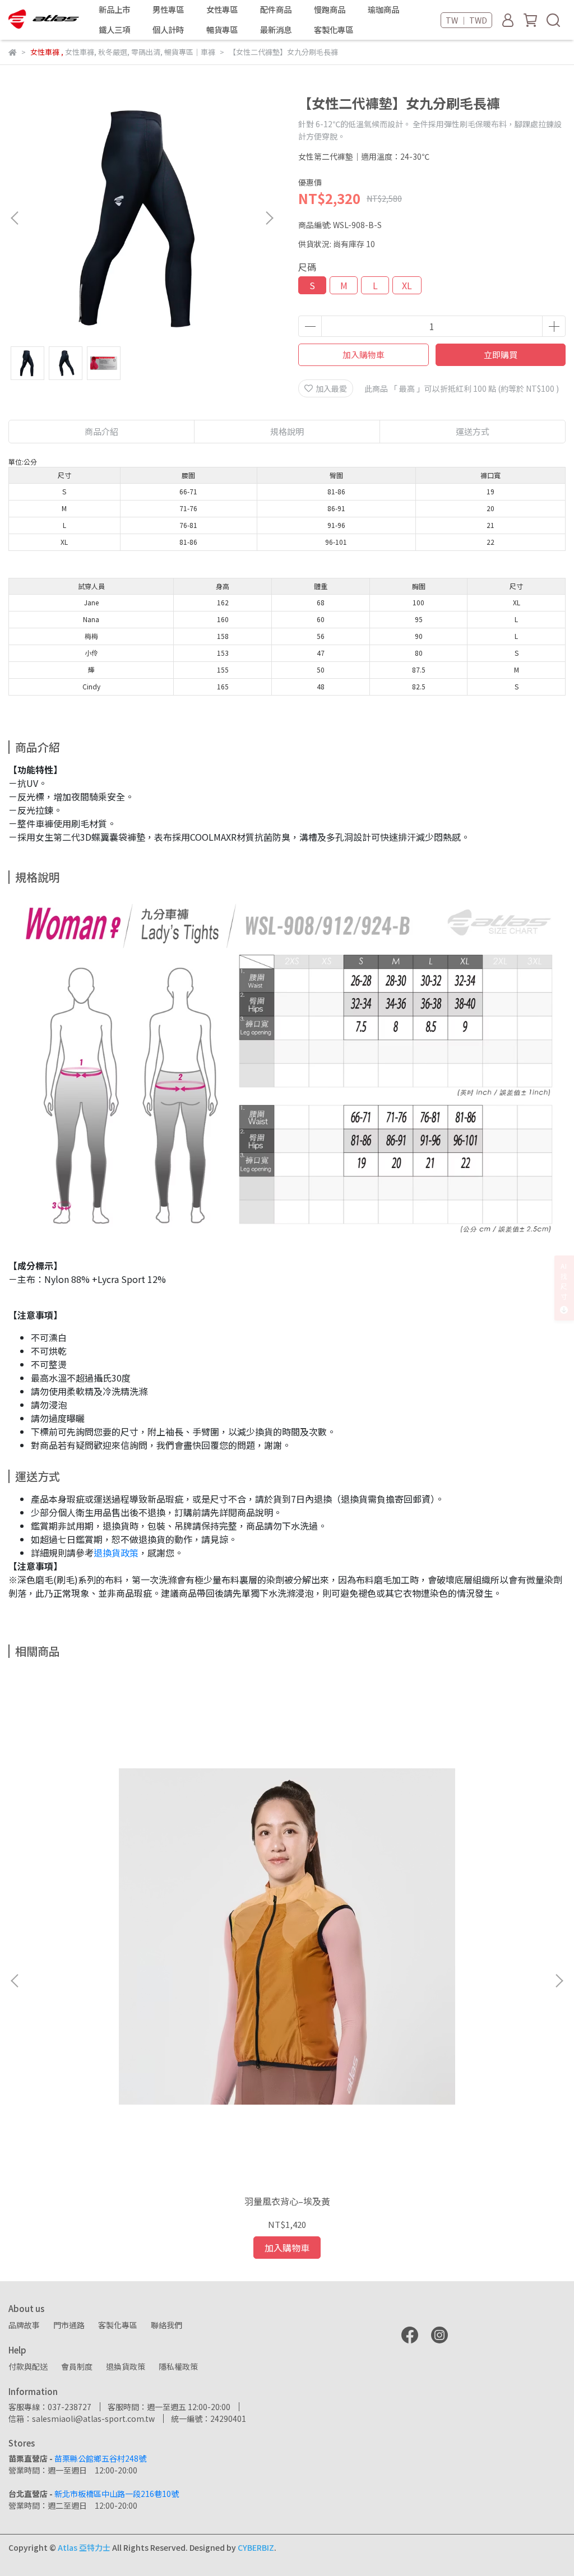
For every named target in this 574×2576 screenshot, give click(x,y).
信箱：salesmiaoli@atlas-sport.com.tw (82, 2419)
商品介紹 (101, 431)
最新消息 (276, 30)
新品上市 (114, 10)
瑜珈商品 (383, 10)
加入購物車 (364, 355)
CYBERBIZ (256, 2547)
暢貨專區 (222, 30)
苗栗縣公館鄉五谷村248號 (100, 2458)
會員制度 (77, 2366)
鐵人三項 (114, 30)
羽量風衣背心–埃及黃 (287, 2201)
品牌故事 (24, 2325)
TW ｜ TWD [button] (466, 20)
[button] (269, 218)
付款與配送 (28, 2366)
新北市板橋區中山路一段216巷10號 (117, 2494)
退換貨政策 (116, 1553)
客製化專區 (334, 30)
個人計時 (168, 30)
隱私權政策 (178, 2366)
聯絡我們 (166, 2325)
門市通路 (69, 2325)
